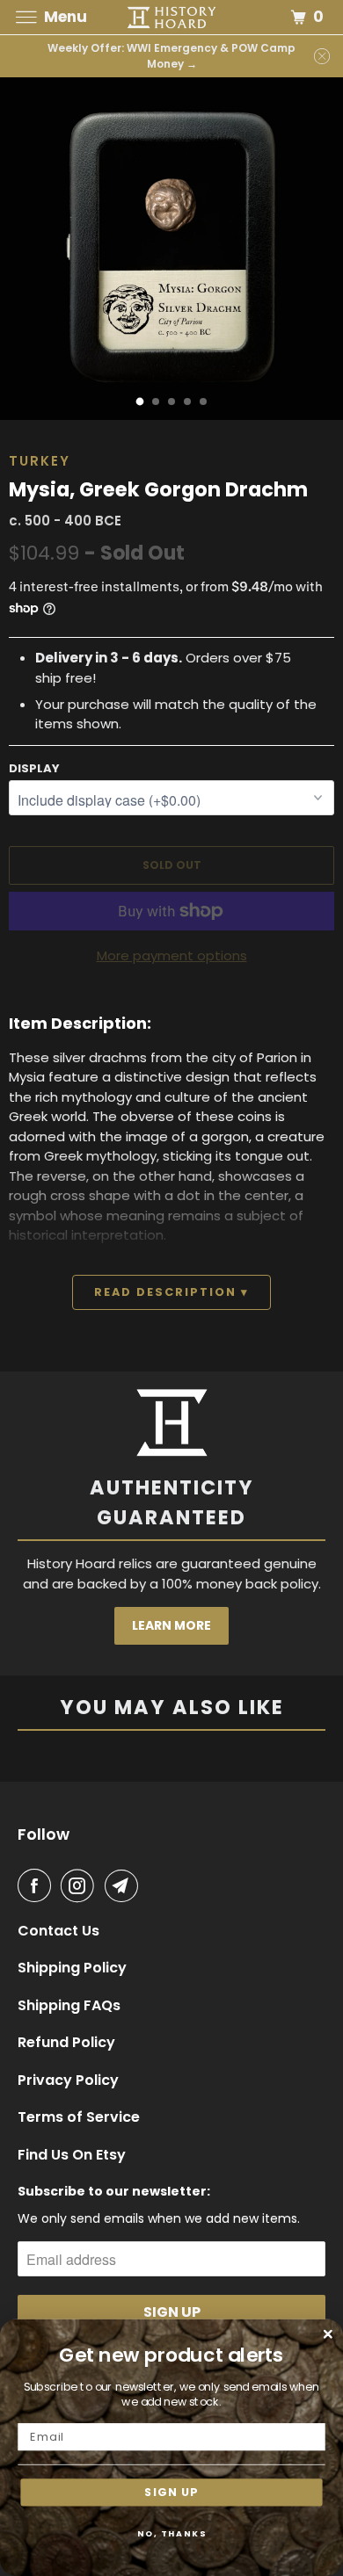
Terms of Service (79, 2117)
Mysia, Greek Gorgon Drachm (158, 489)
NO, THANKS (172, 2533)
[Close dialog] (328, 2334)
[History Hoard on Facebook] (38, 1885)
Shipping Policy (72, 1968)
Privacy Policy (68, 2080)
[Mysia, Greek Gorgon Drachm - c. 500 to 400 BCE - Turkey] (171, 249)
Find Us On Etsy (72, 2155)
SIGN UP (171, 2492)
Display (34, 768)
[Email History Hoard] (125, 1885)
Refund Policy (66, 2043)
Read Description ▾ (171, 1292)
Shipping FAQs (69, 2006)
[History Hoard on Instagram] (81, 1885)
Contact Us (58, 1931)
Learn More (171, 1625)
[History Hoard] (172, 17)
